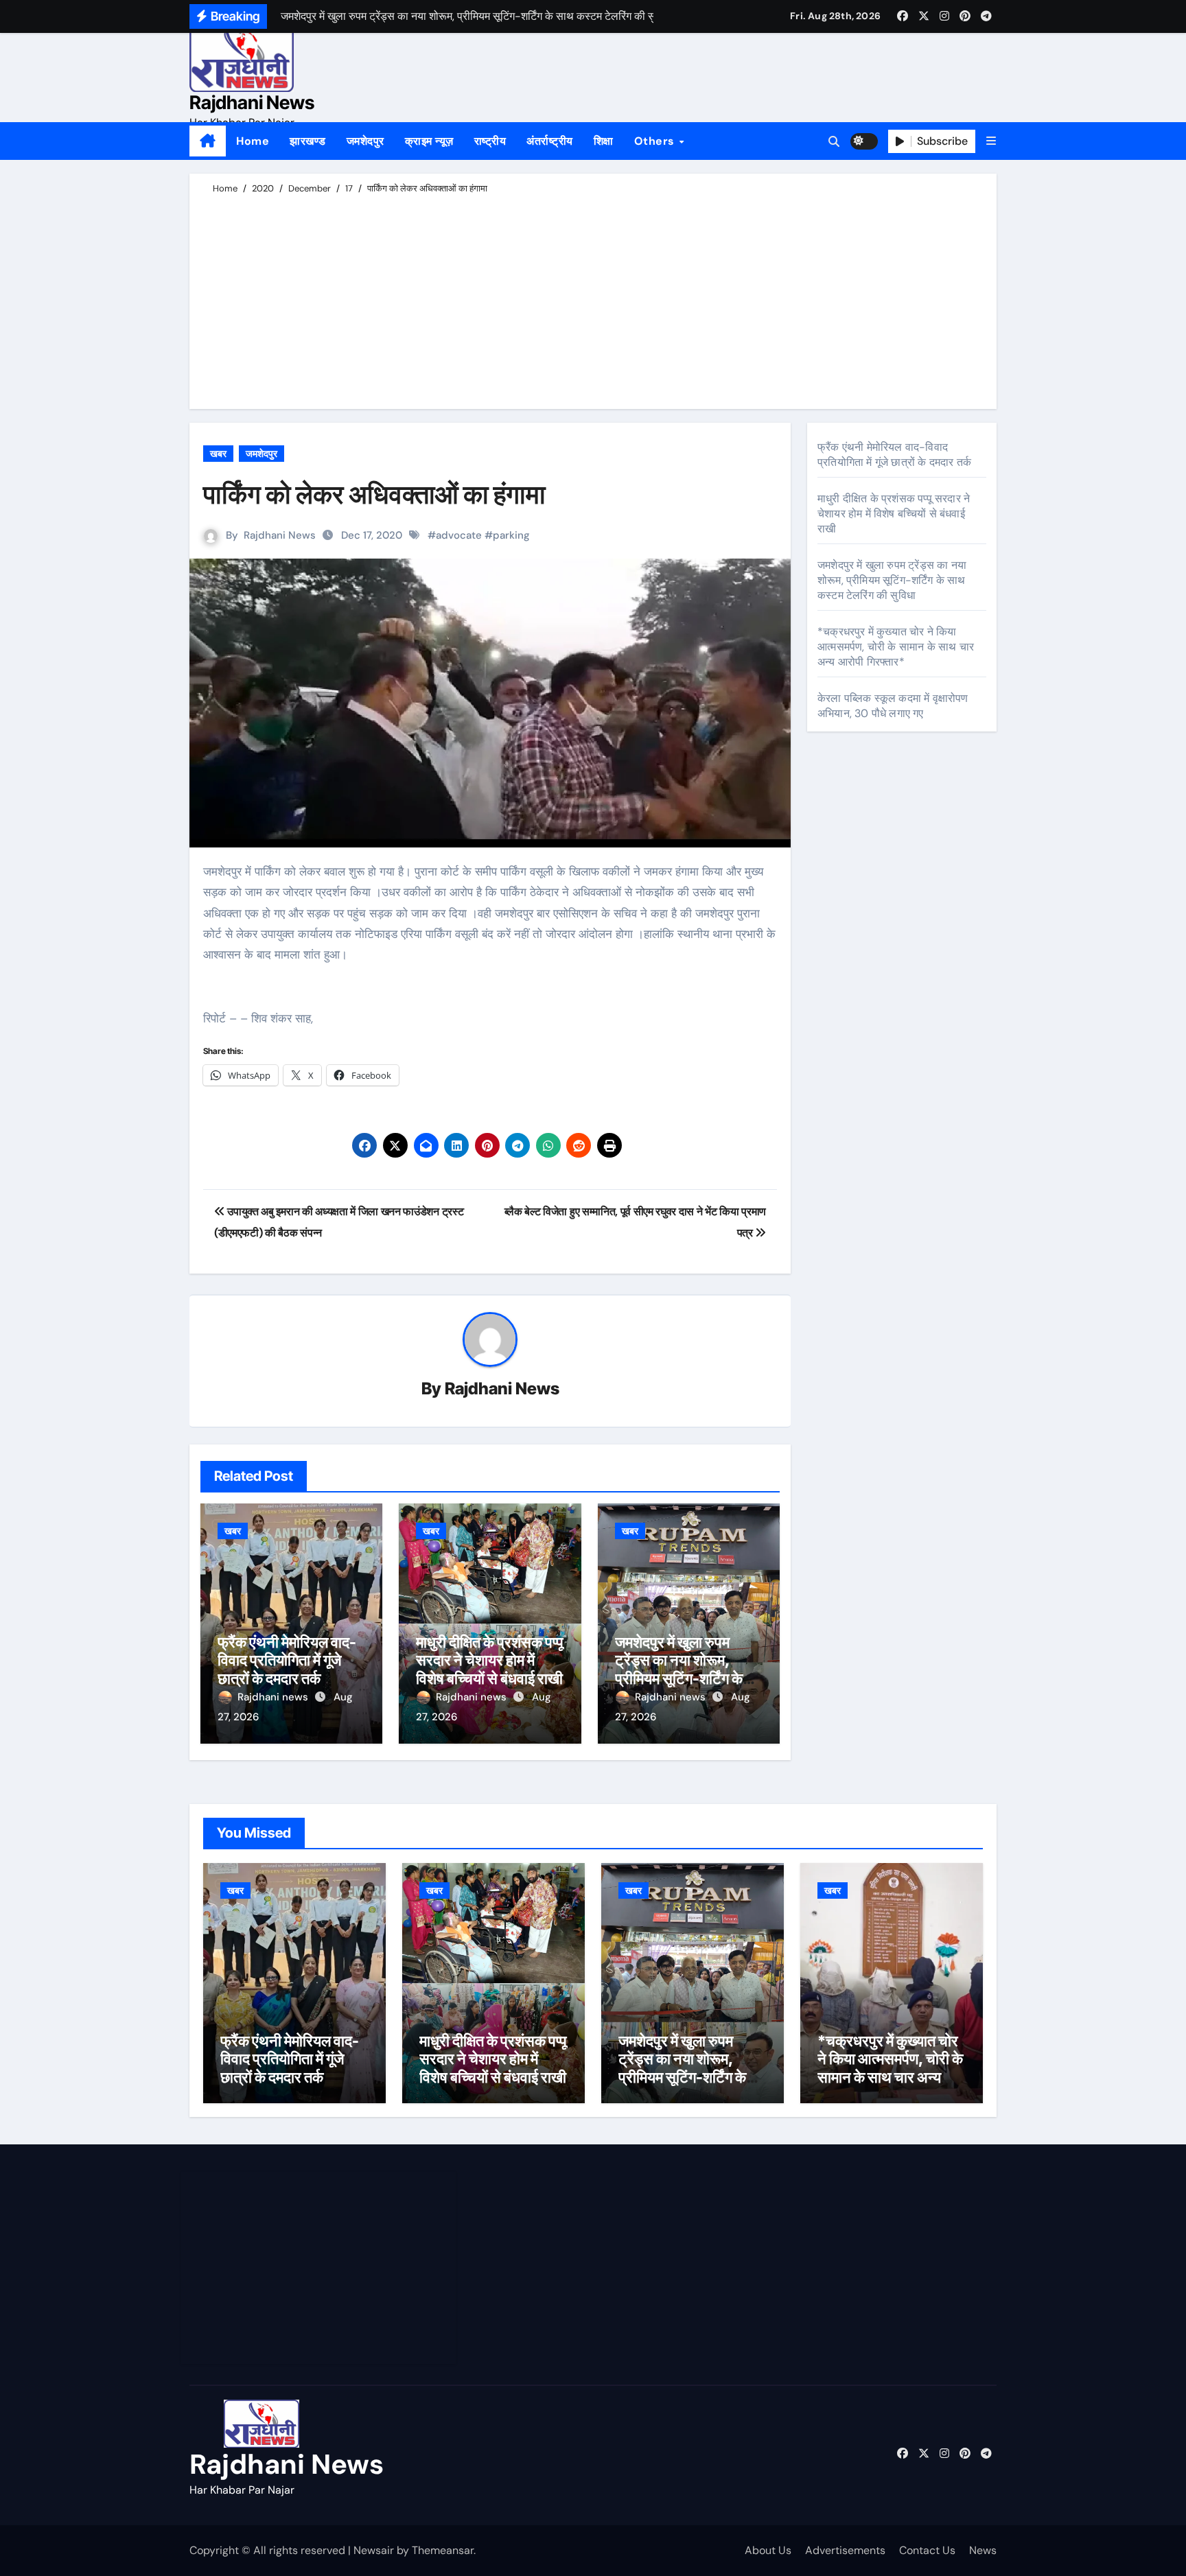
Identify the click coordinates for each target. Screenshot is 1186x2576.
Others (656, 141)
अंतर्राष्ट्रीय (550, 141)
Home (253, 141)
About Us (768, 2550)
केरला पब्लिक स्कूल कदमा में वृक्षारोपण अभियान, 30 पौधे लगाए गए (893, 706)
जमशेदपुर (365, 141)
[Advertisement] (595, 299)
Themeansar (443, 2550)
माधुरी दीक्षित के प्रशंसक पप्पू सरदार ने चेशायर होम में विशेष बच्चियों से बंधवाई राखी (490, 1660)
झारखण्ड (308, 141)
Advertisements (845, 2550)
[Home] (208, 141)
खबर (218, 454)
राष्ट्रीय (490, 141)
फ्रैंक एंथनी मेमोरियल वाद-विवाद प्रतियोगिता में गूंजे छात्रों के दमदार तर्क (287, 1660)
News (983, 2550)
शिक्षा (604, 141)
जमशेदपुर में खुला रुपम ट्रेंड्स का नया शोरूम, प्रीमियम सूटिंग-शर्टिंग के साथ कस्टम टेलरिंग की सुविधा (679, 1678)
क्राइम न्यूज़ (429, 141)
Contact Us (927, 2550)
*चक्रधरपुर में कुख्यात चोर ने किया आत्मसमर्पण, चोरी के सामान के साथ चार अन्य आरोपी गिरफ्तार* (896, 647)
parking (511, 535)
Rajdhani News (252, 103)
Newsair (374, 2550)
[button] (991, 141)
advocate (459, 535)
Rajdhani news (274, 1697)
